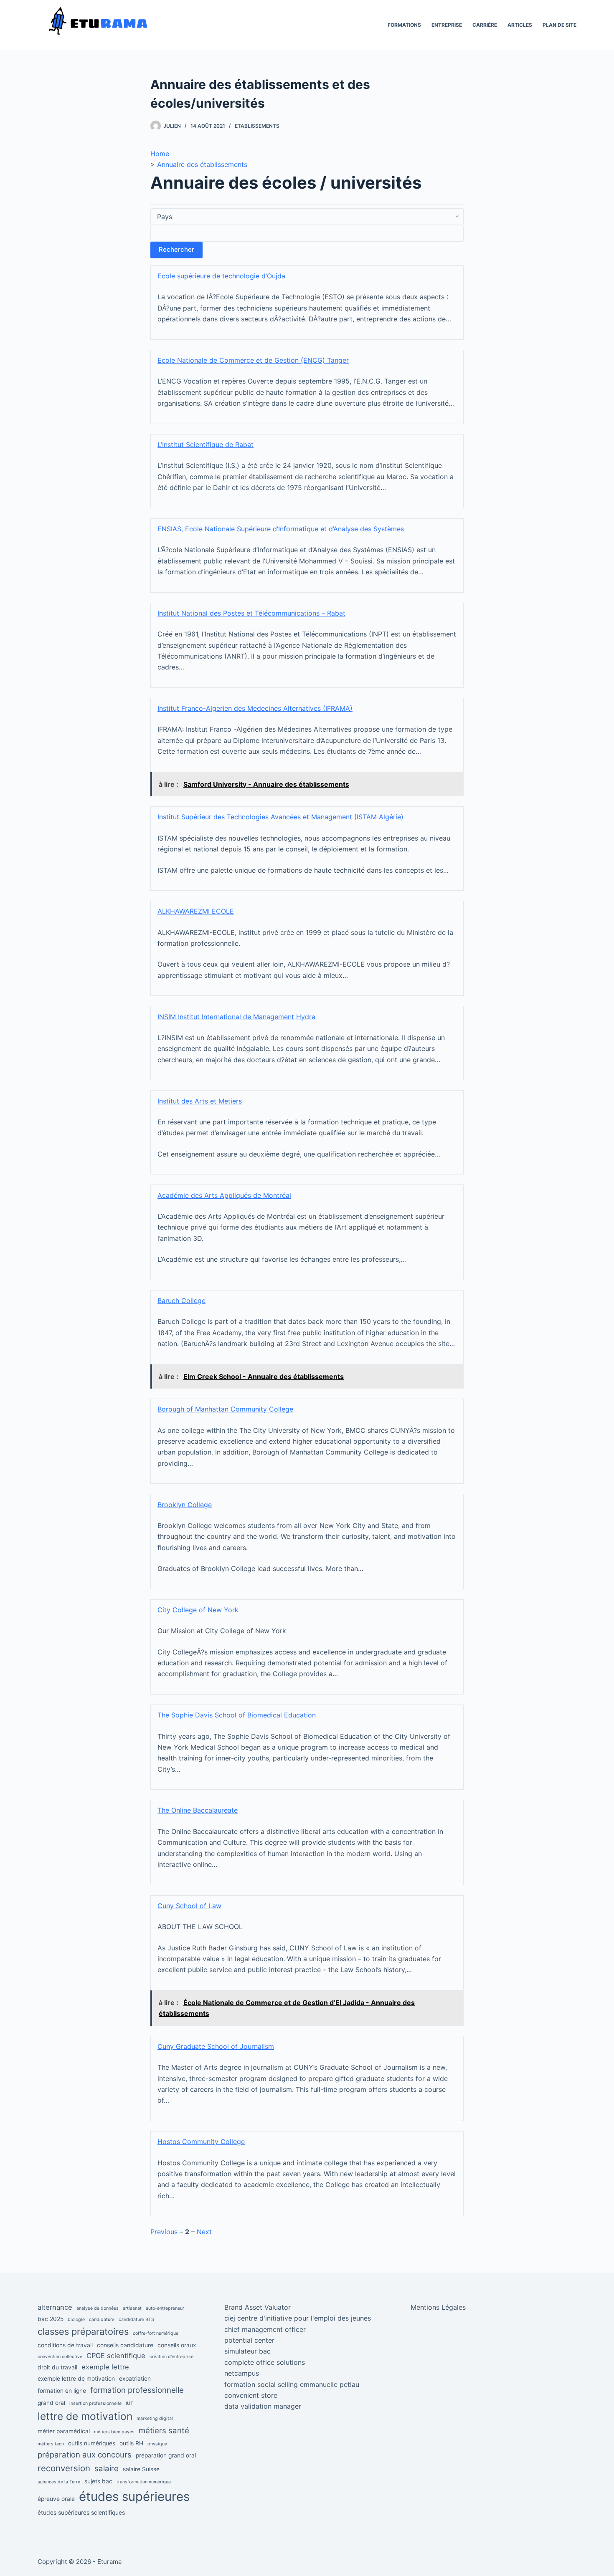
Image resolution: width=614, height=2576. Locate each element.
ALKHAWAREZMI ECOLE (196, 911)
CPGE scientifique (116, 2356)
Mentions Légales (438, 2307)
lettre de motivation (85, 2416)
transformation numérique (144, 2482)
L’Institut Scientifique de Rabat (206, 444)
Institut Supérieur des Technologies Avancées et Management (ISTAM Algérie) (280, 817)
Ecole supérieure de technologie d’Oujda (221, 276)
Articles (520, 25)
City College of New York (198, 1610)
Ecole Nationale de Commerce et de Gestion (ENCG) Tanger (253, 360)
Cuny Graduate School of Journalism (216, 2046)
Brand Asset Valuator (258, 2307)
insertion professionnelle (95, 2403)
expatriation (135, 2379)
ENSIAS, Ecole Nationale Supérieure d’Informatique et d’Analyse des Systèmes (281, 529)
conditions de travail (65, 2345)
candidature (102, 2320)
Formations (404, 25)
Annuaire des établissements (202, 164)
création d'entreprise (171, 2357)
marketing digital (155, 2418)
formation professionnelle (137, 2390)
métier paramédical (64, 2431)
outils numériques (92, 2443)
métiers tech (51, 2444)
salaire (107, 2469)
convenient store (251, 2395)
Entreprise (447, 25)
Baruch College (181, 1301)
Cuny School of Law (189, 1906)
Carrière (485, 25)
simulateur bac (247, 2351)
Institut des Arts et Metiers (200, 1101)
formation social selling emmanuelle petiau (292, 2384)
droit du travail (57, 2367)
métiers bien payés (114, 2432)
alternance (55, 2307)
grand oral (51, 2403)
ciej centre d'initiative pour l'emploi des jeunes (298, 2318)
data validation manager (263, 2406)
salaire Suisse (141, 2469)
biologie (76, 2320)
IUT (129, 2403)
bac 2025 (51, 2319)
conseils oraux (177, 2345)
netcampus (242, 2373)
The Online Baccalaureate (198, 1810)
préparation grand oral (166, 2455)
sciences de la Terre (59, 2482)
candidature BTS (136, 2320)
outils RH (131, 2443)
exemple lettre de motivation (76, 2379)
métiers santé (164, 2431)
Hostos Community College (201, 2142)
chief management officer (265, 2329)
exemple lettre (105, 2367)
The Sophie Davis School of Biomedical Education (237, 1715)
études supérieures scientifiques (81, 2513)
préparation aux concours (85, 2455)
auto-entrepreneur (165, 2308)
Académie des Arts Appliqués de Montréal (224, 1195)
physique (157, 2444)
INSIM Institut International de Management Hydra (236, 1017)
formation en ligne (62, 2391)
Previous (164, 2232)
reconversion (64, 2468)
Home (160, 154)
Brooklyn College (185, 1505)
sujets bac (98, 2481)
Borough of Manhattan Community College (225, 1409)
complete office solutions (265, 2362)
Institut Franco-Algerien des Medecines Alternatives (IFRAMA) (255, 708)
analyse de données (98, 2308)
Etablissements (257, 126)
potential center (249, 2340)
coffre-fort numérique (156, 2333)
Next (204, 2232)
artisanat (132, 2308)
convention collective (60, 2357)
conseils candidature (125, 2345)
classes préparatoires (83, 2331)
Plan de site (559, 25)
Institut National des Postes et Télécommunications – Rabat (251, 613)
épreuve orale (56, 2499)
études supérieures (134, 2496)
